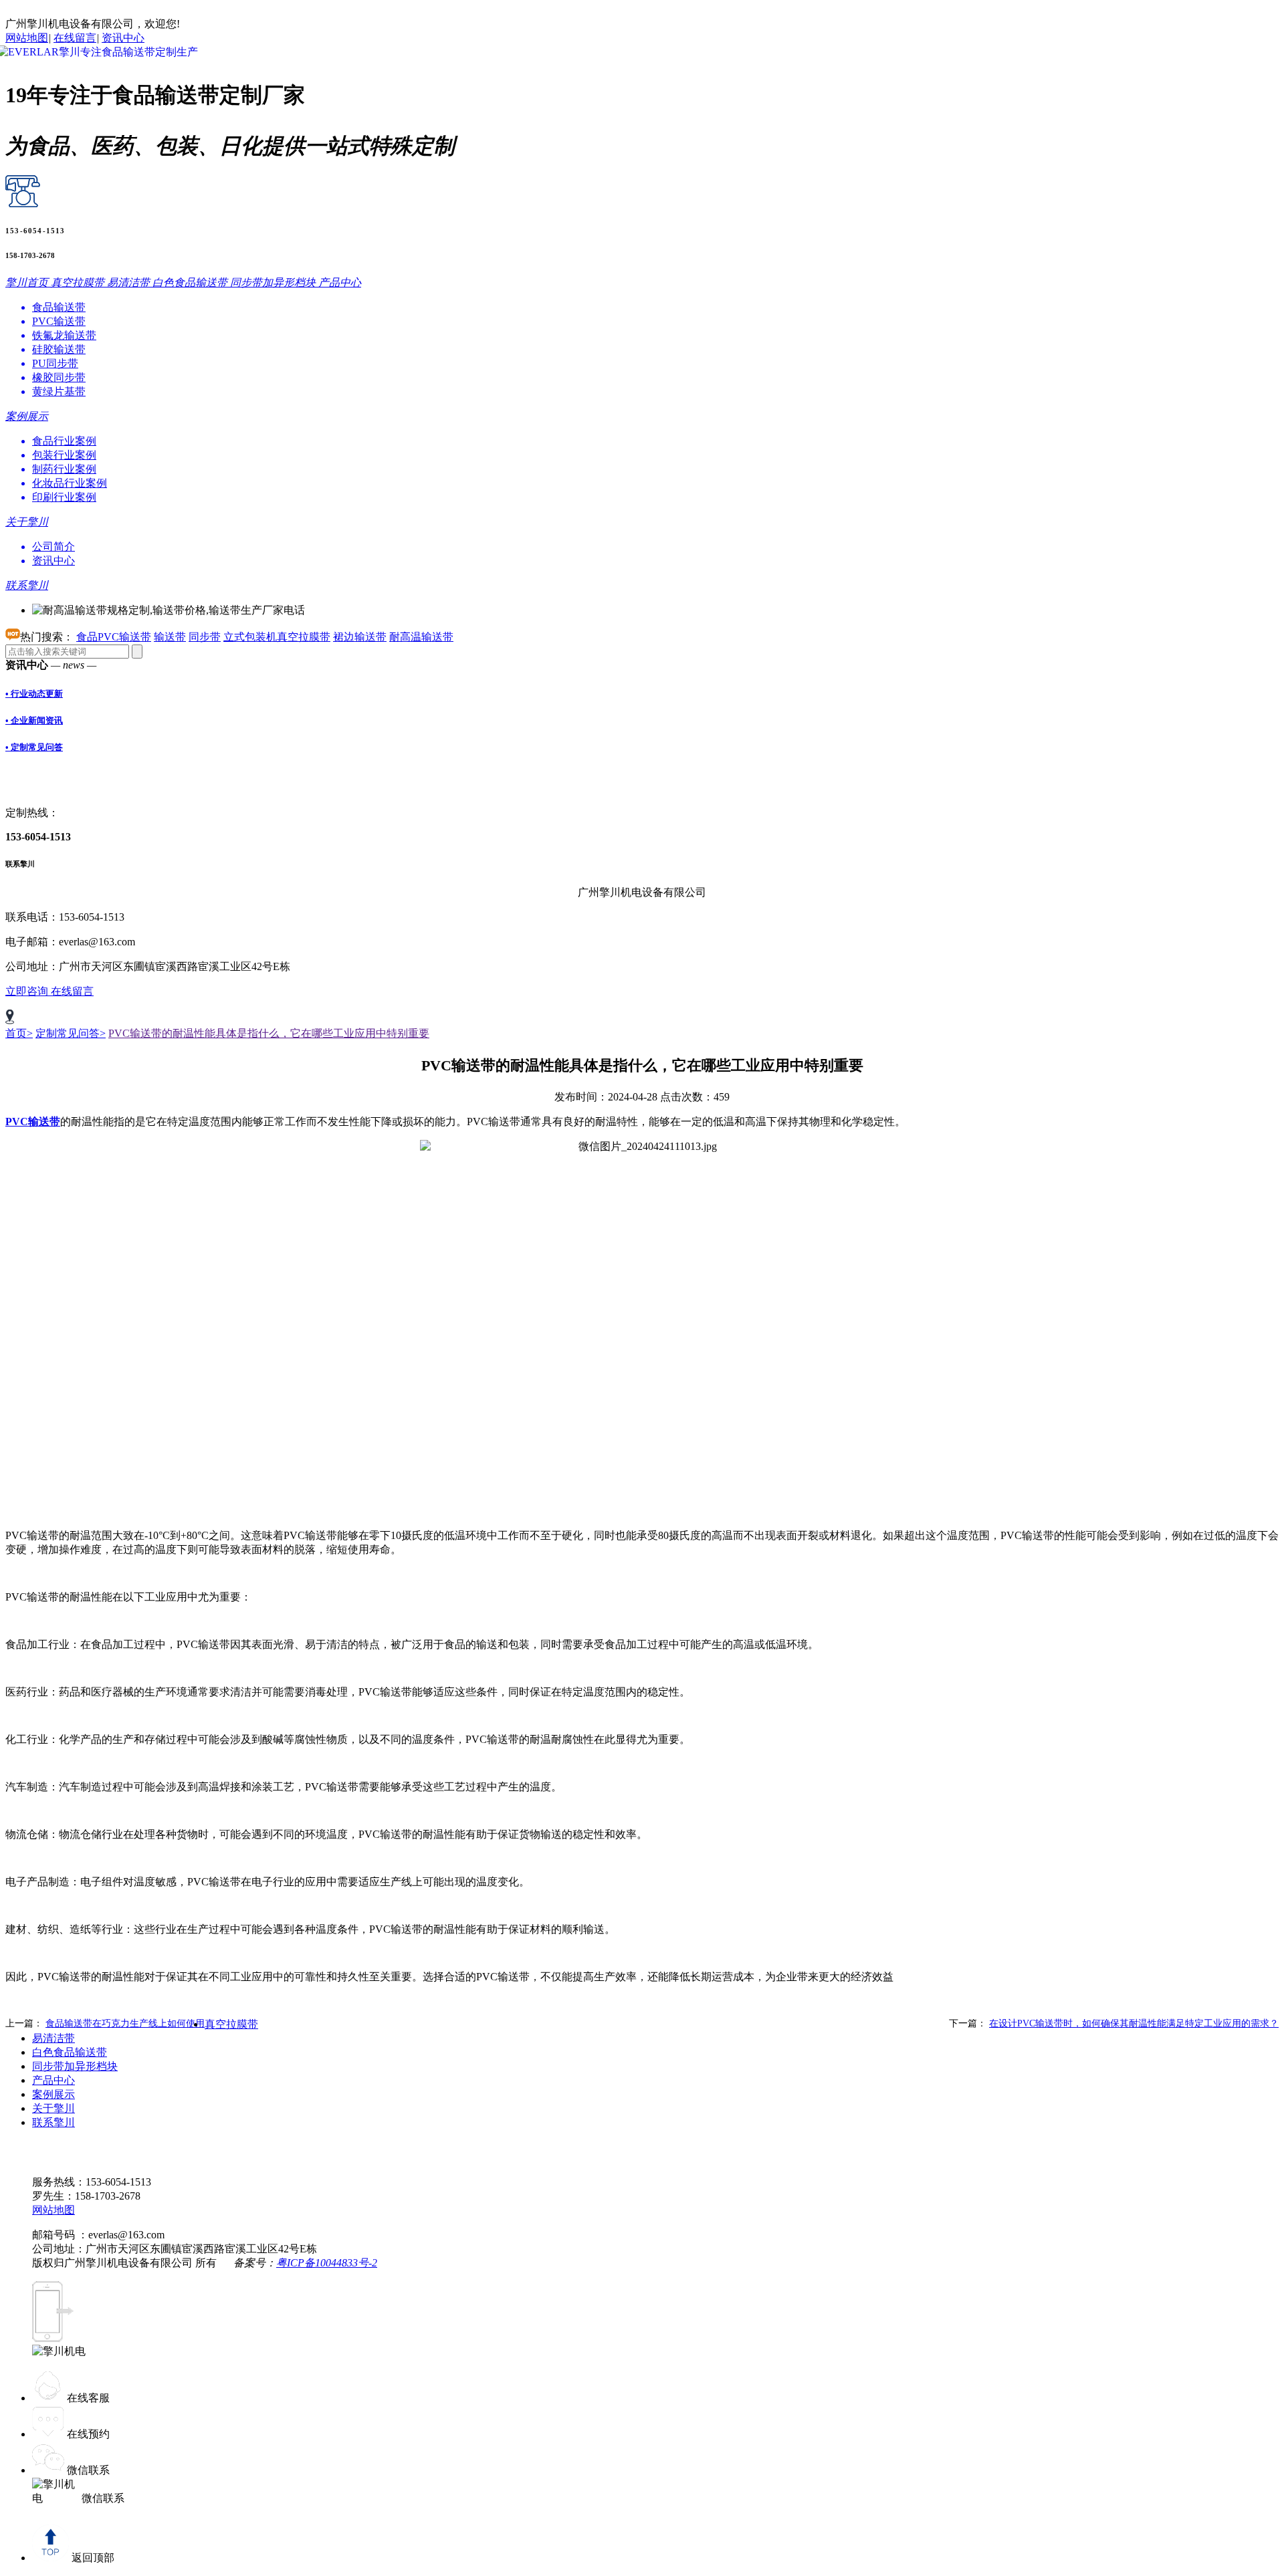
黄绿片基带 (59, 391)
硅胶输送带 (59, 349)
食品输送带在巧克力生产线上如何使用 (125, 2023)
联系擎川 (53, 2122)
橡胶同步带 (59, 377)
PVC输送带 (59, 321)
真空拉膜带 (231, 2024)
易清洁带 (53, 2038)
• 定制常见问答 (34, 747)
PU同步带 (55, 363)
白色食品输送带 (70, 2052)
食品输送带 (59, 307)
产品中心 (53, 2080)
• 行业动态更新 (34, 694)
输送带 (170, 637)
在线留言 (75, 38)
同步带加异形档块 (75, 2066)
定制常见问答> (71, 1033)
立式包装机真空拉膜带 (277, 637)
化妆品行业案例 (70, 483)
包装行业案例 (64, 455)
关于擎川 (53, 2108)
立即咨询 (28, 991)
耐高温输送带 (421, 637)
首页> (19, 1033)
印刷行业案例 (64, 497)
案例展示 (53, 2094)
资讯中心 (123, 38)
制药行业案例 (64, 469)
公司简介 (53, 547)
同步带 (205, 637)
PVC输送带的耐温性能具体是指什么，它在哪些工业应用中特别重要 (269, 1033)
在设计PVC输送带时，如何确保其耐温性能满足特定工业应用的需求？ (1134, 2023)
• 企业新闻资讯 (34, 720)
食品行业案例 (64, 441)
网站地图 (27, 38)
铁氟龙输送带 (64, 335)
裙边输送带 (360, 637)
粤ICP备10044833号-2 (327, 2263)
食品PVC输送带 (114, 637)
